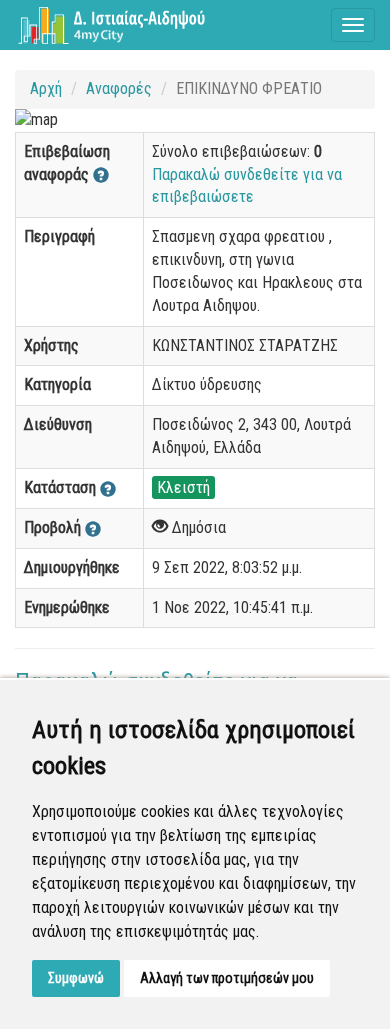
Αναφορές (119, 88)
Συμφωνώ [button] (76, 978)
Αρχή (46, 88)
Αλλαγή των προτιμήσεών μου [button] (227, 978)
